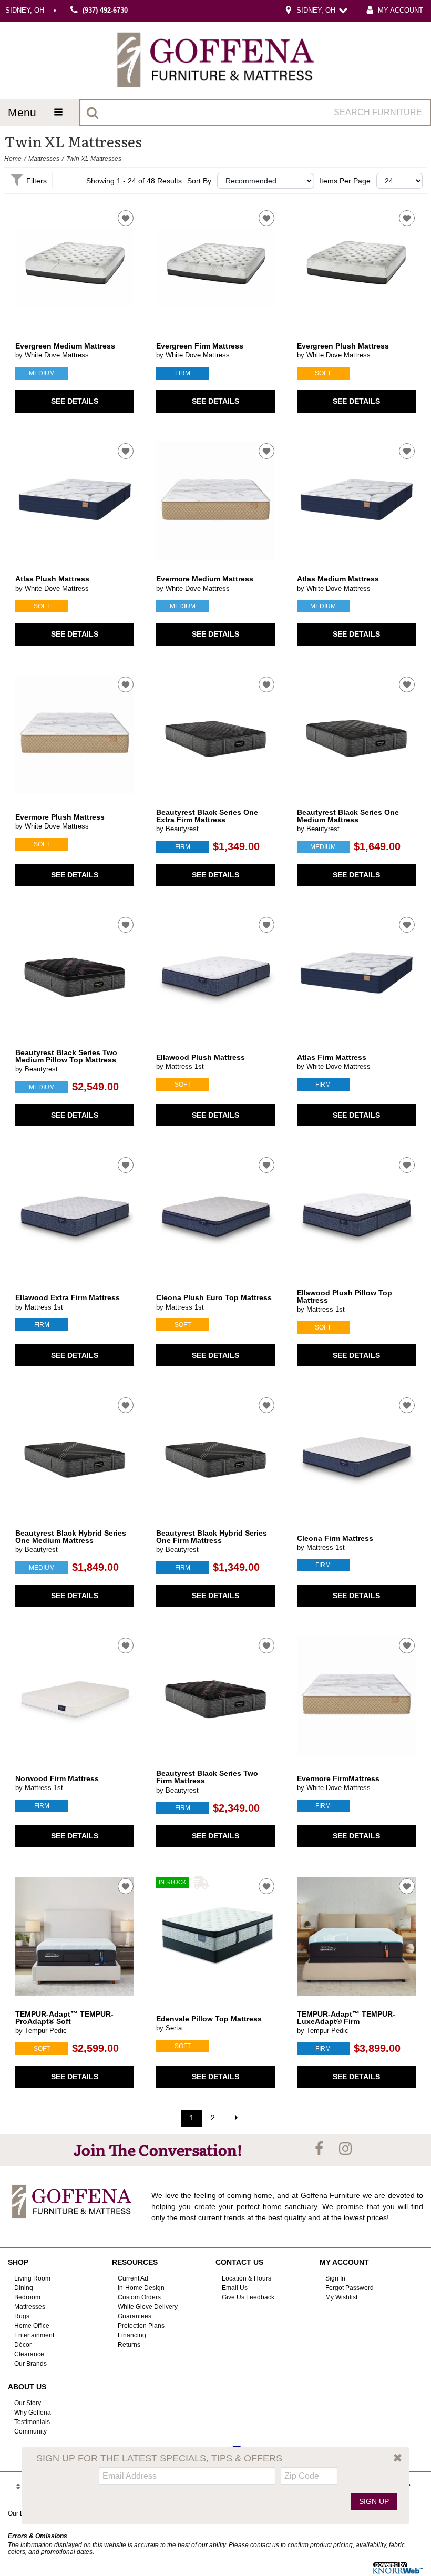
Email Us (235, 2288)
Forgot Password (350, 2288)
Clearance (29, 2354)
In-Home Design (141, 2288)
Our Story (28, 2403)
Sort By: (200, 181)
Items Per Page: (346, 181)
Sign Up (374, 2501)
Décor (23, 2345)
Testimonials (32, 2421)
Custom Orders (139, 2297)
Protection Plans (141, 2326)
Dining (24, 2288)
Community (30, 2431)
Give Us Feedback (248, 2297)
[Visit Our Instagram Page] (345, 2149)
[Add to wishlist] (126, 218)
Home (13, 159)
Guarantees (135, 2316)
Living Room (32, 2278)
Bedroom (27, 2297)
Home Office (32, 2326)
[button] (398, 2458)
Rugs (22, 2316)
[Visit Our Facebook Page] (320, 2149)
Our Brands (30, 2364)
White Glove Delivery (148, 2307)
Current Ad (133, 2278)
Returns (129, 2345)
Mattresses (44, 159)
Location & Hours (247, 2278)
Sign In (335, 2278)
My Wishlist (341, 2297)
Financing (132, 2335)
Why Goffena (33, 2413)
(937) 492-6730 (105, 11)
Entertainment (34, 2335)
